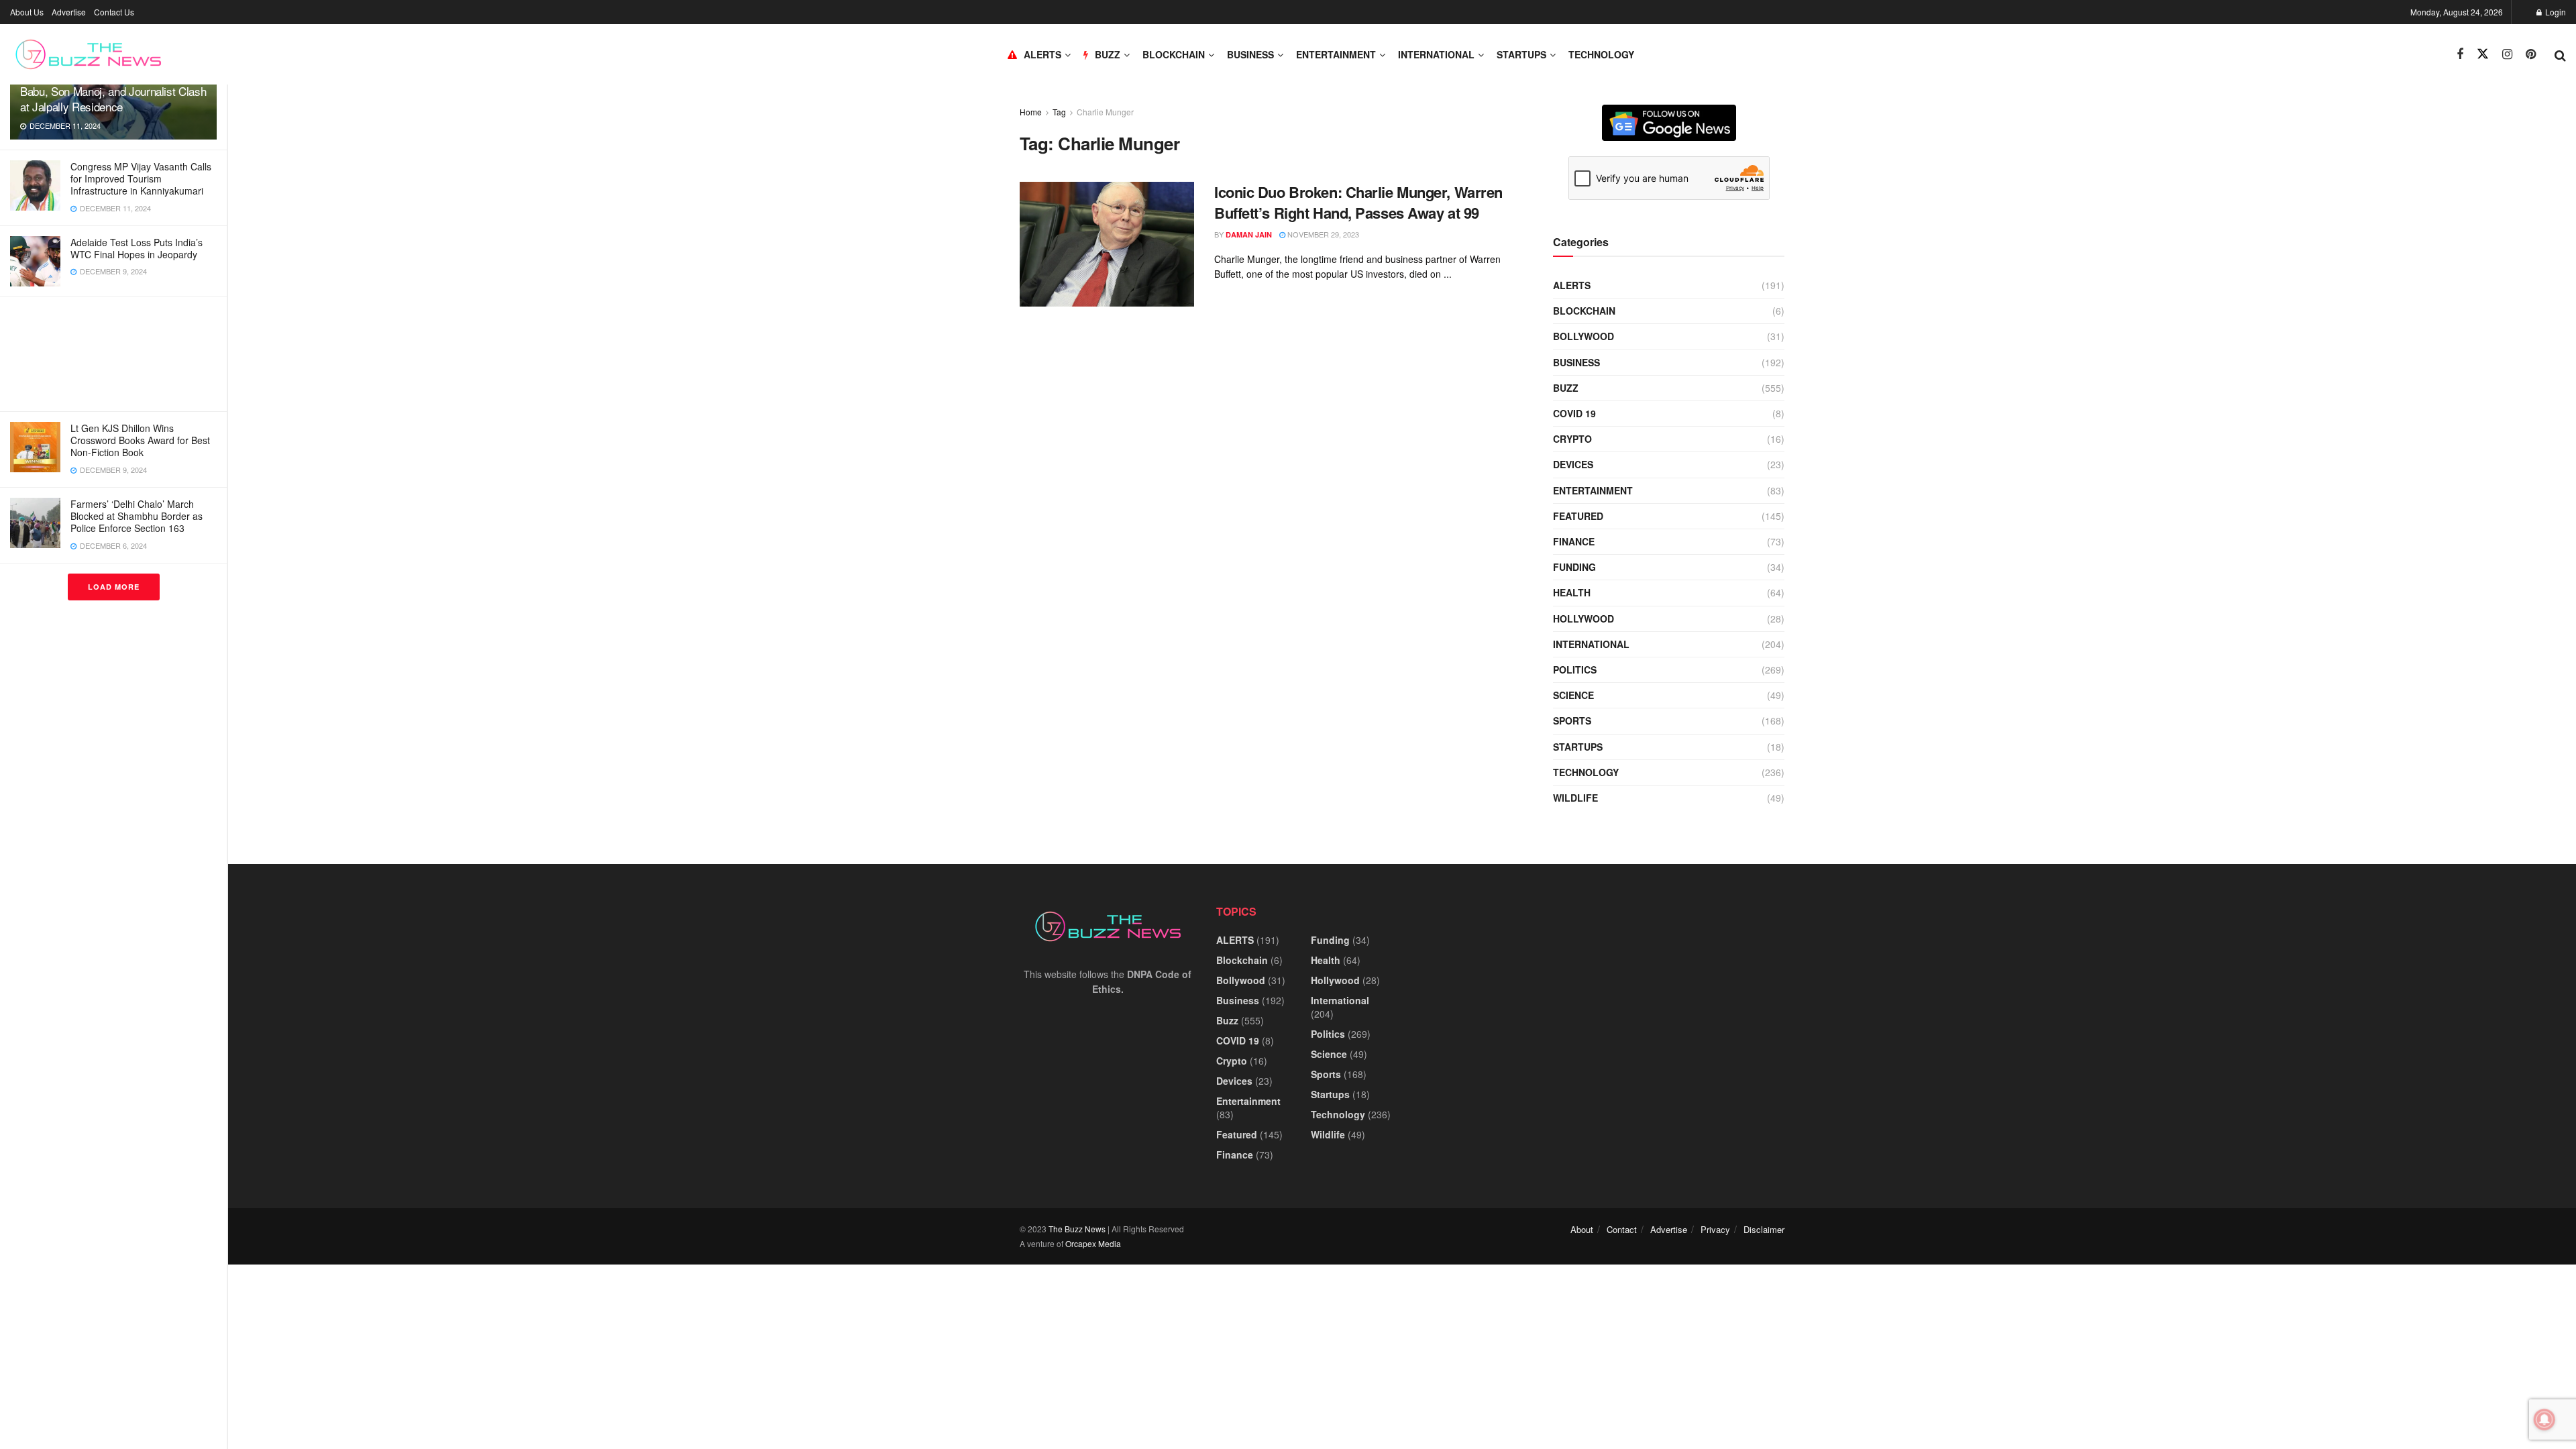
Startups (1521, 54)
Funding (1574, 567)
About (1582, 1229)
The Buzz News (1077, 1229)
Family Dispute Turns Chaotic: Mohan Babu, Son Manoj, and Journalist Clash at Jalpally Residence (113, 91)
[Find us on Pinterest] (2531, 54)
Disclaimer (1764, 1229)
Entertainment (1336, 54)
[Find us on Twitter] (2483, 54)
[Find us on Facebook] (2460, 54)
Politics (1575, 669)
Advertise (69, 12)
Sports (1572, 720)
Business (1250, 54)
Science (1573, 695)
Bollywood (1584, 336)
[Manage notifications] (2544, 1419)
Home (1031, 112)
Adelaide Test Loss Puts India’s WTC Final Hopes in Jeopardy (137, 248)
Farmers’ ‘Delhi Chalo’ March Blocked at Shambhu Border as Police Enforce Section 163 (137, 516)
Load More (114, 587)
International (1436, 54)
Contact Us (114, 12)
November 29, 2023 (1322, 234)
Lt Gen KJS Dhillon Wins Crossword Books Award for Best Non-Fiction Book (140, 440)
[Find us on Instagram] (2507, 54)
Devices (1573, 464)
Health (1572, 592)
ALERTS (1042, 54)
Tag (1059, 112)
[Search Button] (2560, 54)
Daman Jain (1249, 234)
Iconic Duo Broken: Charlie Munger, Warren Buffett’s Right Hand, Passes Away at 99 (1358, 202)
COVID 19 (1574, 413)
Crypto (1572, 439)
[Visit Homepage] (88, 54)
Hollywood (1584, 619)
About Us (27, 12)
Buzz (1566, 388)
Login (2555, 12)
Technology (1601, 54)
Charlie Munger (1105, 112)
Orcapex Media (1093, 1243)
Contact (1622, 1229)
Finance (1574, 541)
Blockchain (1174, 54)
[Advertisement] (113, 354)
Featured (1578, 516)
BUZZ (1108, 54)
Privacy (1715, 1229)
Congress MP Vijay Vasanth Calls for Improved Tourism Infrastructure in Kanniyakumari (141, 178)
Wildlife (1575, 798)
